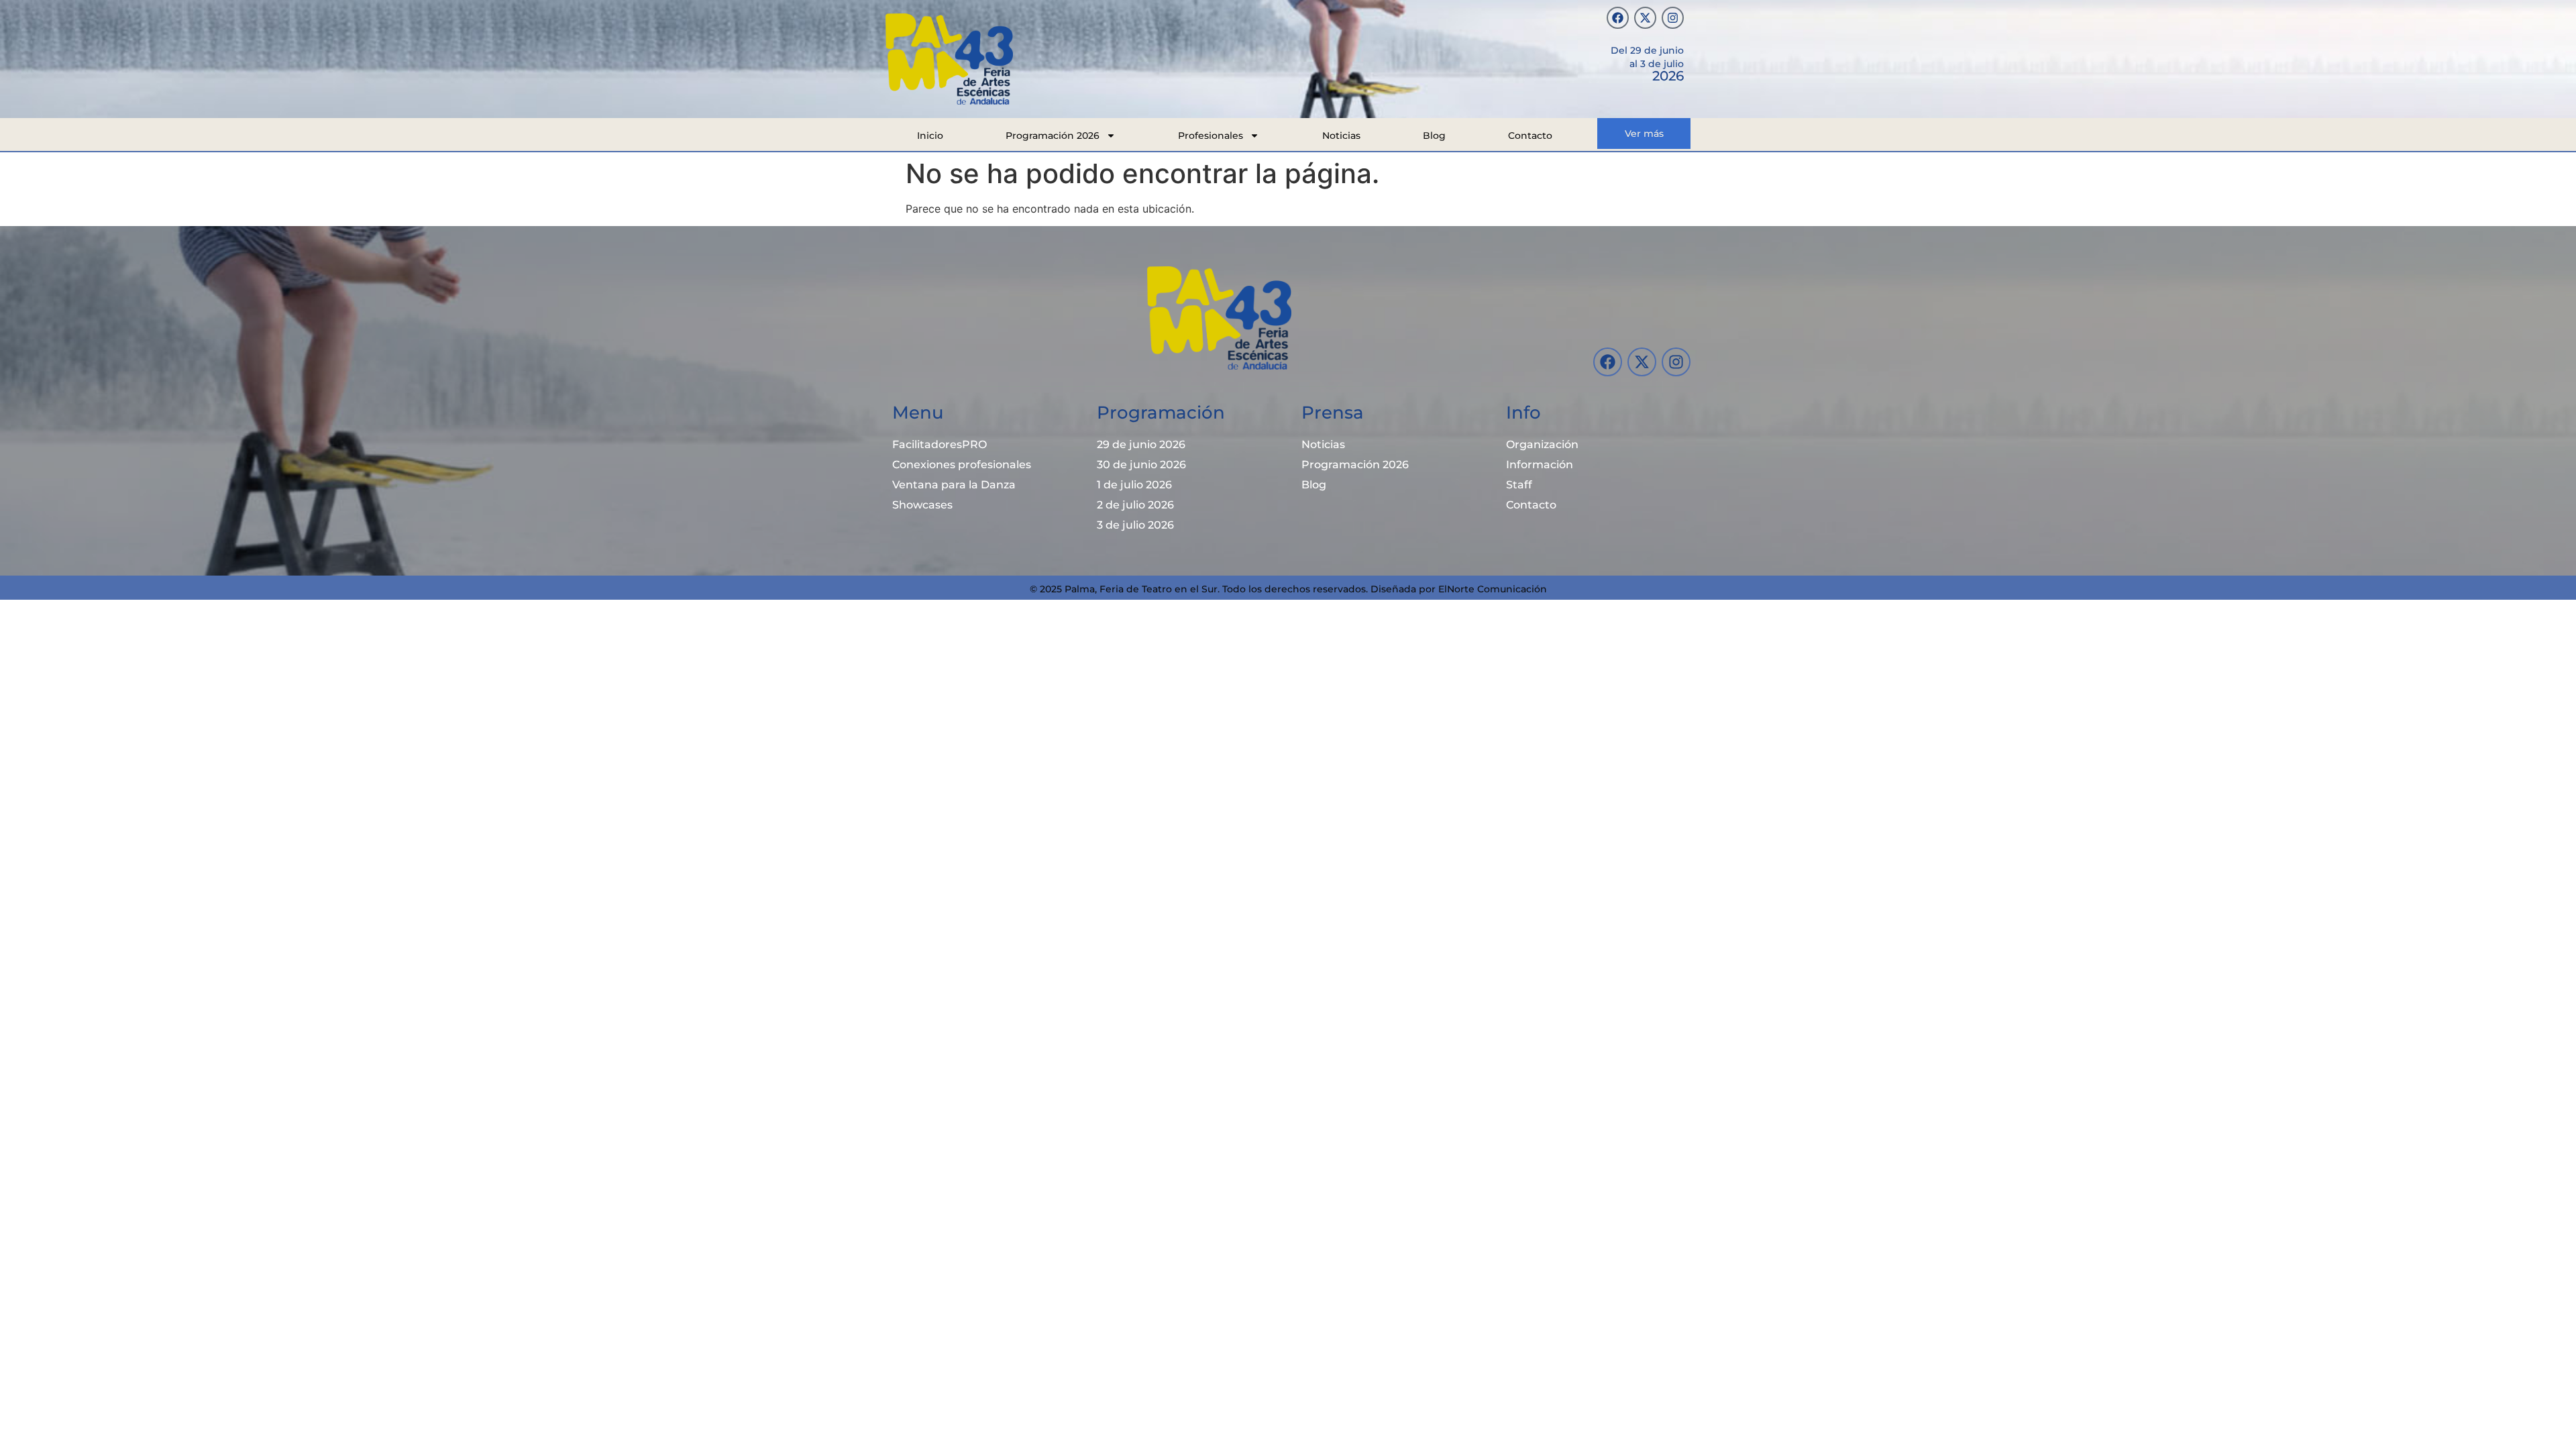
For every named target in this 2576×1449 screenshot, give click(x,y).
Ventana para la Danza (954, 485)
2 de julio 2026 (1135, 505)
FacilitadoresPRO (940, 444)
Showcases (922, 505)
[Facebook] (1618, 18)
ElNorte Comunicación (1493, 589)
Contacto (1530, 136)
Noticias (1341, 136)
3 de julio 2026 (1135, 525)
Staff (1519, 485)
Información (1540, 465)
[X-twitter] (1645, 18)
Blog (1434, 136)
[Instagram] (1673, 18)
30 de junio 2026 (1141, 465)
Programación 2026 (1053, 136)
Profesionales (1211, 136)
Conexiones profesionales (962, 465)
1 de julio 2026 (1134, 485)
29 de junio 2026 (1141, 444)
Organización (1542, 444)
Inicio (930, 136)
